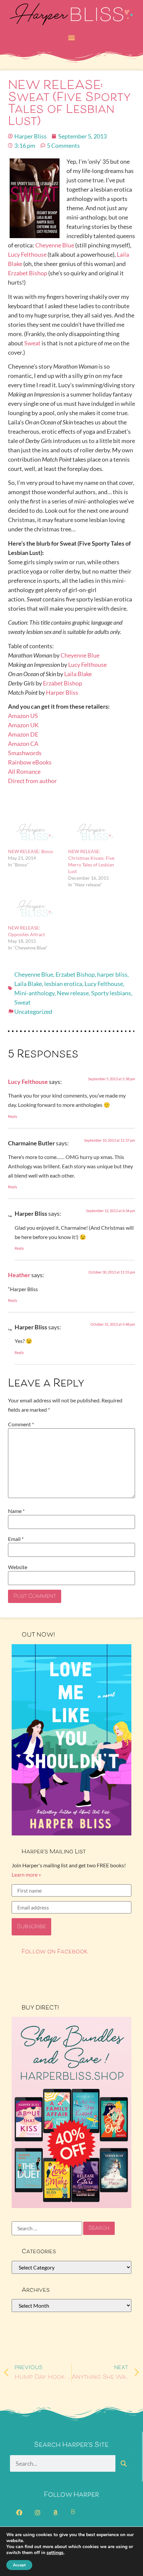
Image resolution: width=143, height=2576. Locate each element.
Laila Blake (78, 674)
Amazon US (23, 716)
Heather (19, 1275)
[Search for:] (47, 2228)
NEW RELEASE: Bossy (31, 851)
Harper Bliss (62, 692)
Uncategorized (33, 1012)
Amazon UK (23, 725)
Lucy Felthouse (27, 254)
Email (16, 1539)
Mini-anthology (34, 993)
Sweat (32, 343)
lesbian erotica (63, 984)
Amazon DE (23, 734)
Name (16, 1511)
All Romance (24, 771)
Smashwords (25, 753)
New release (73, 993)
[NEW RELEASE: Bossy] (35, 833)
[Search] (124, 2463)
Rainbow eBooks (30, 762)
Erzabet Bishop (28, 273)
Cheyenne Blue (55, 245)
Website (18, 1567)
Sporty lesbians (111, 993)
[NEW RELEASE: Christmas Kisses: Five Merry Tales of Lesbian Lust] (95, 833)
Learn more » (26, 1874)
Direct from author (32, 781)
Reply (13, 1116)
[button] (72, 37)
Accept (19, 2565)
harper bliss (112, 974)
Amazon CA (23, 744)
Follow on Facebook (55, 1952)
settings (55, 2553)
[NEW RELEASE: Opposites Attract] (35, 909)
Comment (21, 1424)
